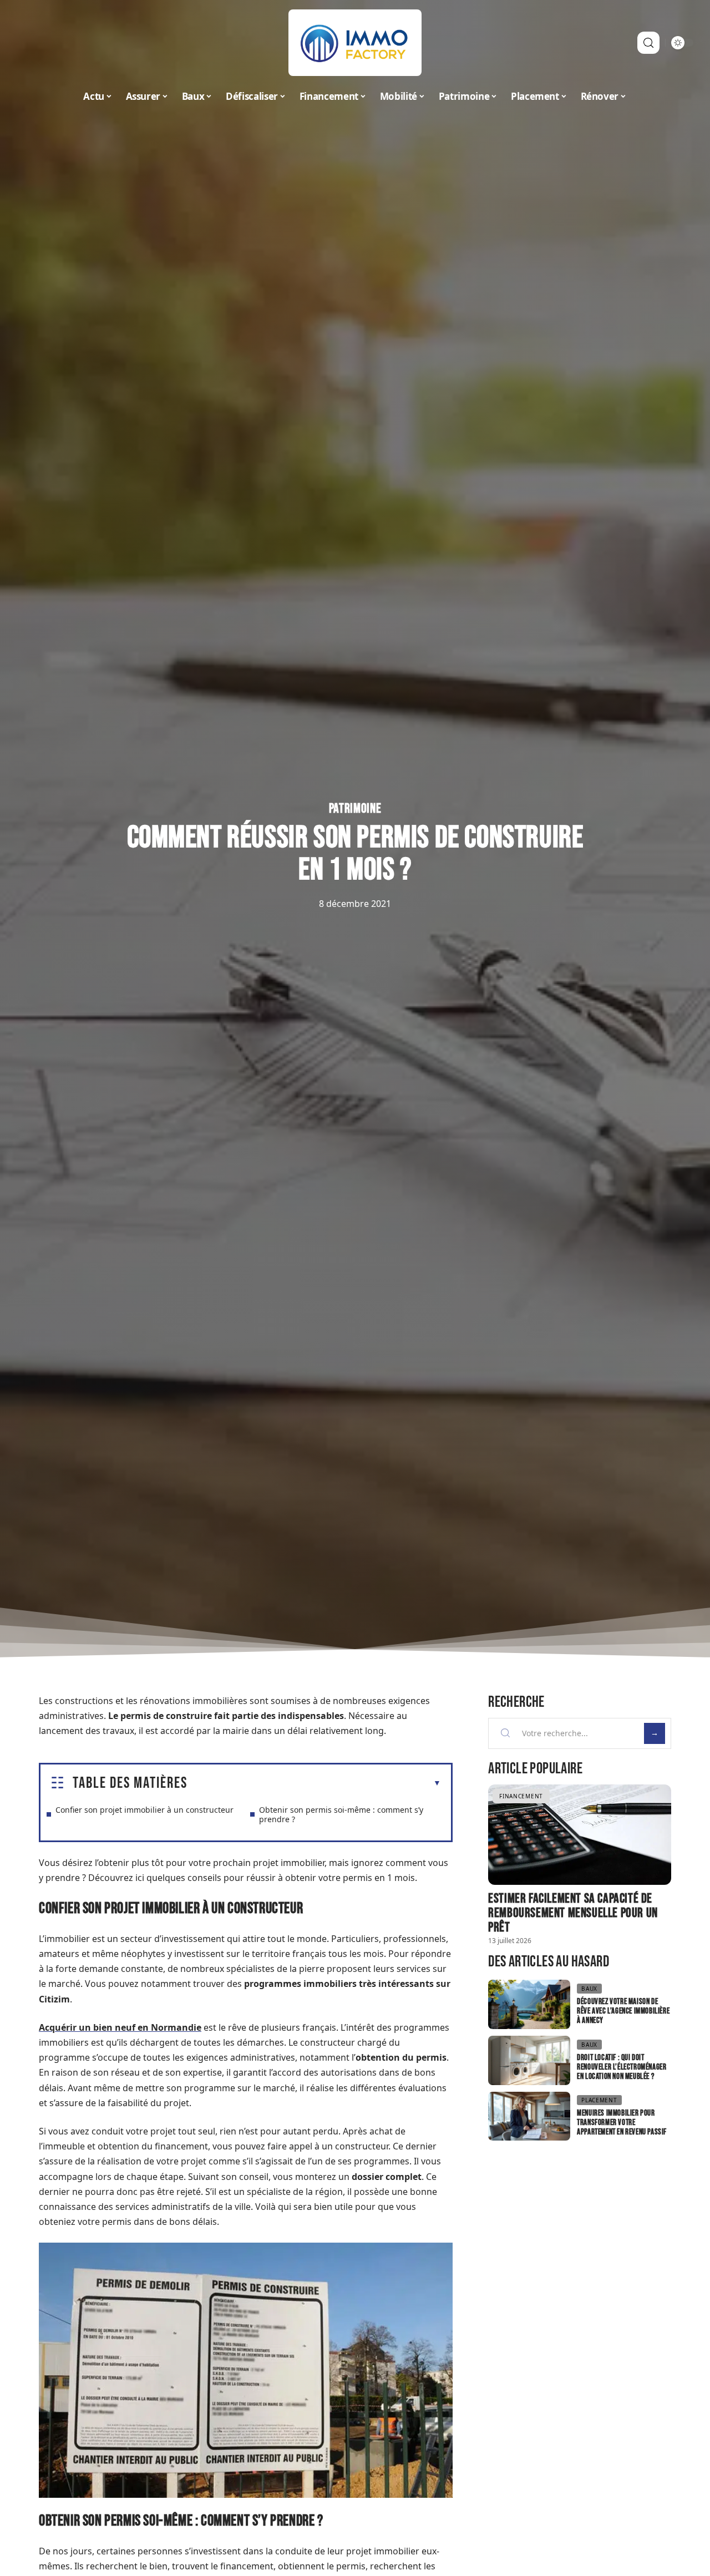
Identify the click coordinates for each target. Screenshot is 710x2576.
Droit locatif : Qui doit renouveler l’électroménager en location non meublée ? (622, 2067)
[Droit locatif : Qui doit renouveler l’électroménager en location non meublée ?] (529, 2060)
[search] (648, 43)
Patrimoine (355, 809)
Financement (521, 1796)
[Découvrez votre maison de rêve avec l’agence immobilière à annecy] (529, 2004)
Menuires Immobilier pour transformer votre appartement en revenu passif (622, 2123)
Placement (599, 2100)
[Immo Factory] (355, 43)
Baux (589, 1989)
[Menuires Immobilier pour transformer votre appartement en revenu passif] (529, 2116)
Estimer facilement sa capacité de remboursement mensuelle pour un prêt (573, 1913)
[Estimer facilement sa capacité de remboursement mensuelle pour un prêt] (580, 1835)
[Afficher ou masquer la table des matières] (314, 1783)
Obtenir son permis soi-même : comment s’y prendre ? (341, 1814)
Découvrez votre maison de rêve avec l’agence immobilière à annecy (623, 2011)
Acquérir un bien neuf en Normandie (120, 2027)
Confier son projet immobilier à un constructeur (144, 1810)
